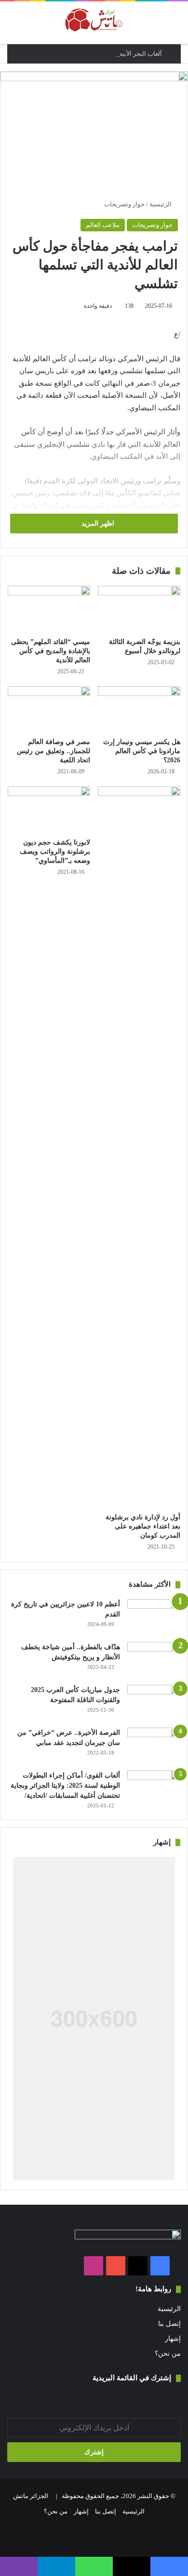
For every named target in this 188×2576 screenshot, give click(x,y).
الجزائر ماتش (31, 2496)
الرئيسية (161, 204)
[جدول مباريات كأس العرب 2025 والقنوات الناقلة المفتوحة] (154, 1703)
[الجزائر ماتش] (94, 23)
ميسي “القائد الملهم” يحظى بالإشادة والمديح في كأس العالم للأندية (51, 651)
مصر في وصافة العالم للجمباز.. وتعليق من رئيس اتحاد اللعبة (54, 751)
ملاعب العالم (103, 225)
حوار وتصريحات (124, 204)
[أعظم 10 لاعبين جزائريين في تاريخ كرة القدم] (154, 1617)
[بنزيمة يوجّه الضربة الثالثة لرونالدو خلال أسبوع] (139, 609)
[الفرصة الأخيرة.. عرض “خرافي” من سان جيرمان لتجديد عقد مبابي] (154, 1746)
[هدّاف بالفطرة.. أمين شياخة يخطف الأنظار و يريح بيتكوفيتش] (154, 1660)
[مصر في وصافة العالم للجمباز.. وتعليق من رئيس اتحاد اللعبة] (49, 709)
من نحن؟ (168, 2354)
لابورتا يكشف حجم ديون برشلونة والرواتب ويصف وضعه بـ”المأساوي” (55, 852)
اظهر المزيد (97, 524)
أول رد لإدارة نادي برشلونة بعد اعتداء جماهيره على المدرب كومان (143, 1526)
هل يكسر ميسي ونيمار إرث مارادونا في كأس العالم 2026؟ (142, 751)
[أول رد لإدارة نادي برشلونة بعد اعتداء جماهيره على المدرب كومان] (139, 1147)
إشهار (173, 2339)
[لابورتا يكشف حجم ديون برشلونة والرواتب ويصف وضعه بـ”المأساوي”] (49, 809)
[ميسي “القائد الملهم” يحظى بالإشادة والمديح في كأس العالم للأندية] (49, 609)
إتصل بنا (169, 2324)
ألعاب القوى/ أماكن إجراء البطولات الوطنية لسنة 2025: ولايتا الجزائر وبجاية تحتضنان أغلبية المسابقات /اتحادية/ (65, 1786)
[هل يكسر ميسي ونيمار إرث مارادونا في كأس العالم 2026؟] (139, 709)
